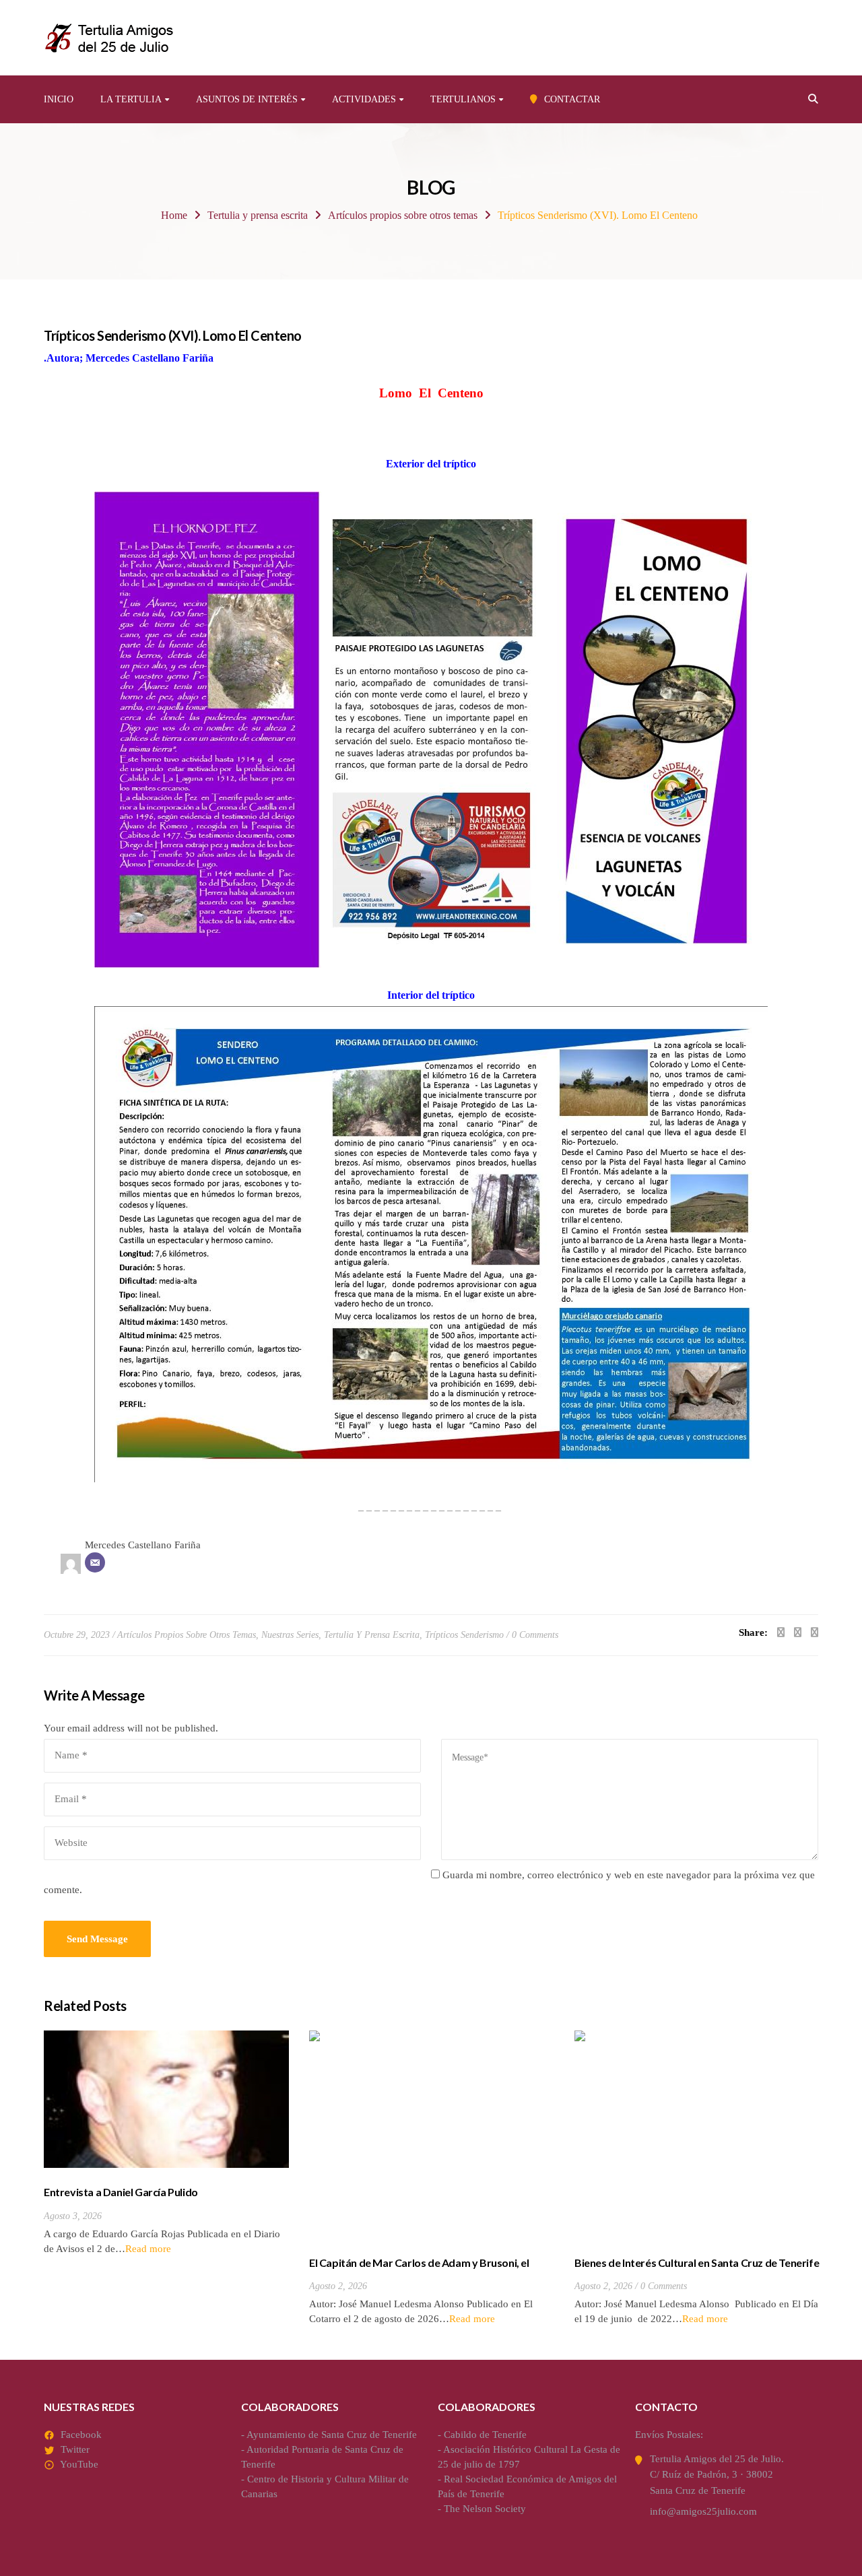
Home (174, 215)
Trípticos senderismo (464, 1635)
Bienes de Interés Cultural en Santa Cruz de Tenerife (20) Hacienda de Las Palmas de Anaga (697, 2270)
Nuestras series (290, 1635)
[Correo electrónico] (95, 1562)
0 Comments (535, 1635)
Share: (753, 1632)
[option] (166, 2143)
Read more (148, 2249)
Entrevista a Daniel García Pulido (121, 2192)
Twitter (75, 2449)
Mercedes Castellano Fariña (143, 1545)
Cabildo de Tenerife (485, 2435)
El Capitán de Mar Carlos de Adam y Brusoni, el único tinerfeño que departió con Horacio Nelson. (426, 2270)
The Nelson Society (485, 2509)
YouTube (79, 2464)
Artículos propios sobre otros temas (403, 215)
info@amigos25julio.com (703, 2511)
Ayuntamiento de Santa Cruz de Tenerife (332, 2435)
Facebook (81, 2435)
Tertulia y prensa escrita (258, 215)
